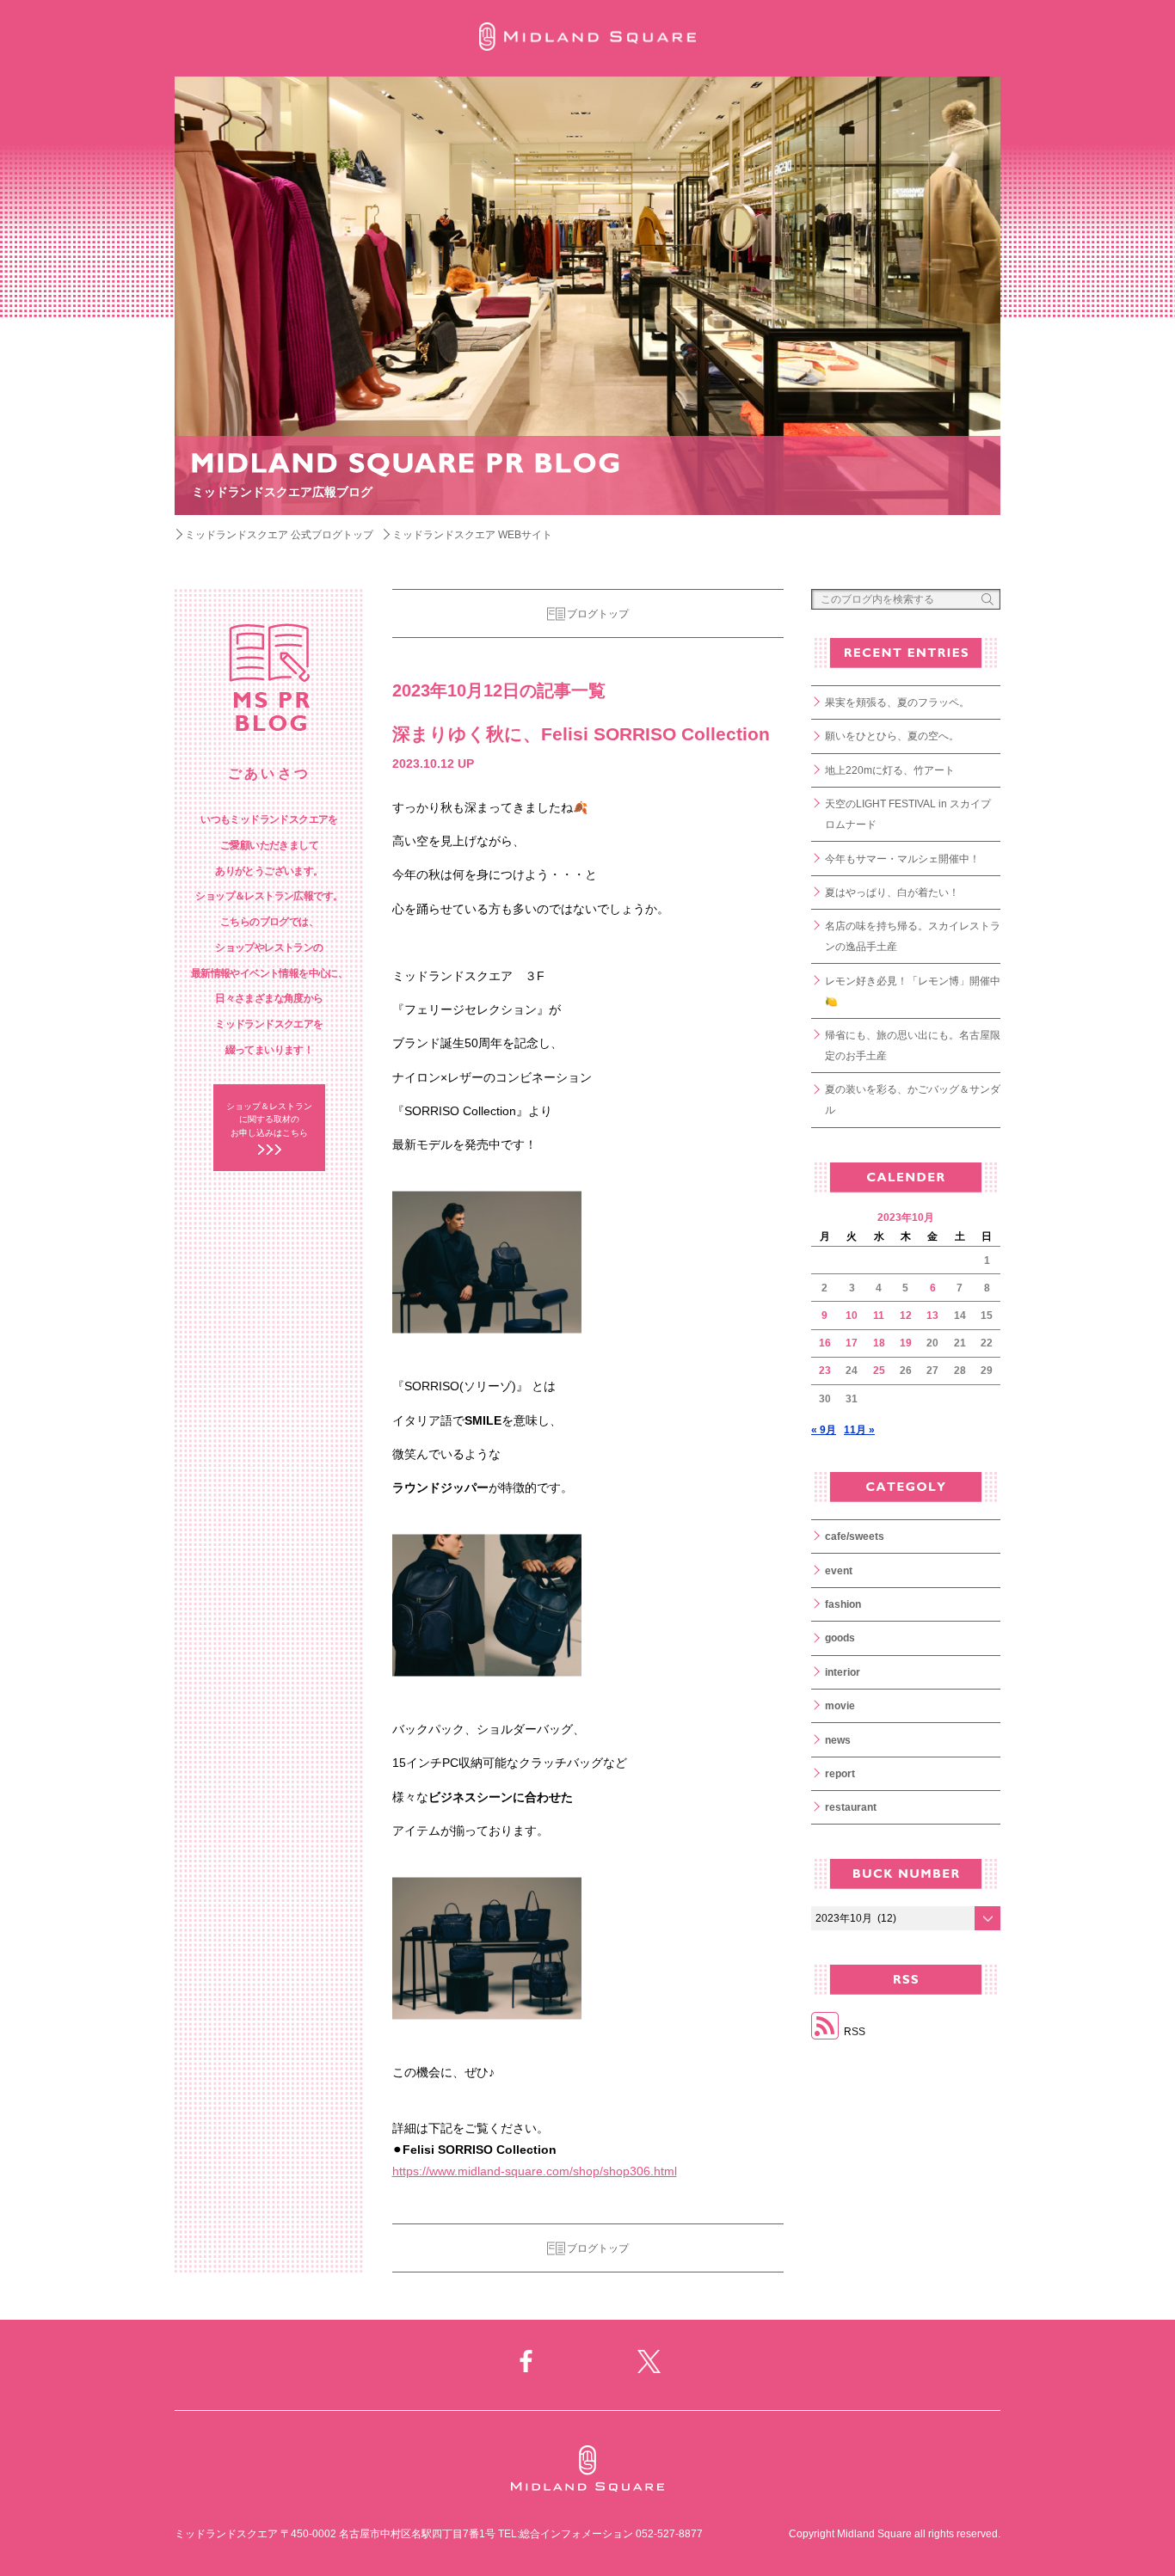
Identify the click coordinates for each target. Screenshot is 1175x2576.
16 (825, 1343)
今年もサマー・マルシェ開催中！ (902, 859)
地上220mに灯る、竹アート (890, 770)
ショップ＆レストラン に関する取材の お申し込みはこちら (269, 1119)
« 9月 (824, 1430)
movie (840, 1706)
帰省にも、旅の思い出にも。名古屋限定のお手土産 (913, 1046)
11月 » (859, 1430)
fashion (843, 1604)
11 (879, 1316)
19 (906, 1343)
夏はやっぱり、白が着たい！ (892, 892)
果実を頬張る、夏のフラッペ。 (897, 702)
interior (843, 1672)
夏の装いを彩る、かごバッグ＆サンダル (913, 1100)
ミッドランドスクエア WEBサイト (472, 535)
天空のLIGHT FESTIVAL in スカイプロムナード (908, 814)
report (840, 1774)
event (839, 1571)
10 (852, 1316)
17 (852, 1343)
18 (879, 1343)
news (838, 1740)
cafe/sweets (855, 1536)
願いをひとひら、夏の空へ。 (892, 736)
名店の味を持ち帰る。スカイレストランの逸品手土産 (913, 936)
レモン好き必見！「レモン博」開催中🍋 (913, 991)
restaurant (851, 1807)
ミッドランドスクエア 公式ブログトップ (279, 535)
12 (906, 1316)
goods (840, 1638)
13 (932, 1316)
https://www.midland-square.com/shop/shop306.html (535, 2171)
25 (879, 1371)
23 (825, 1371)
